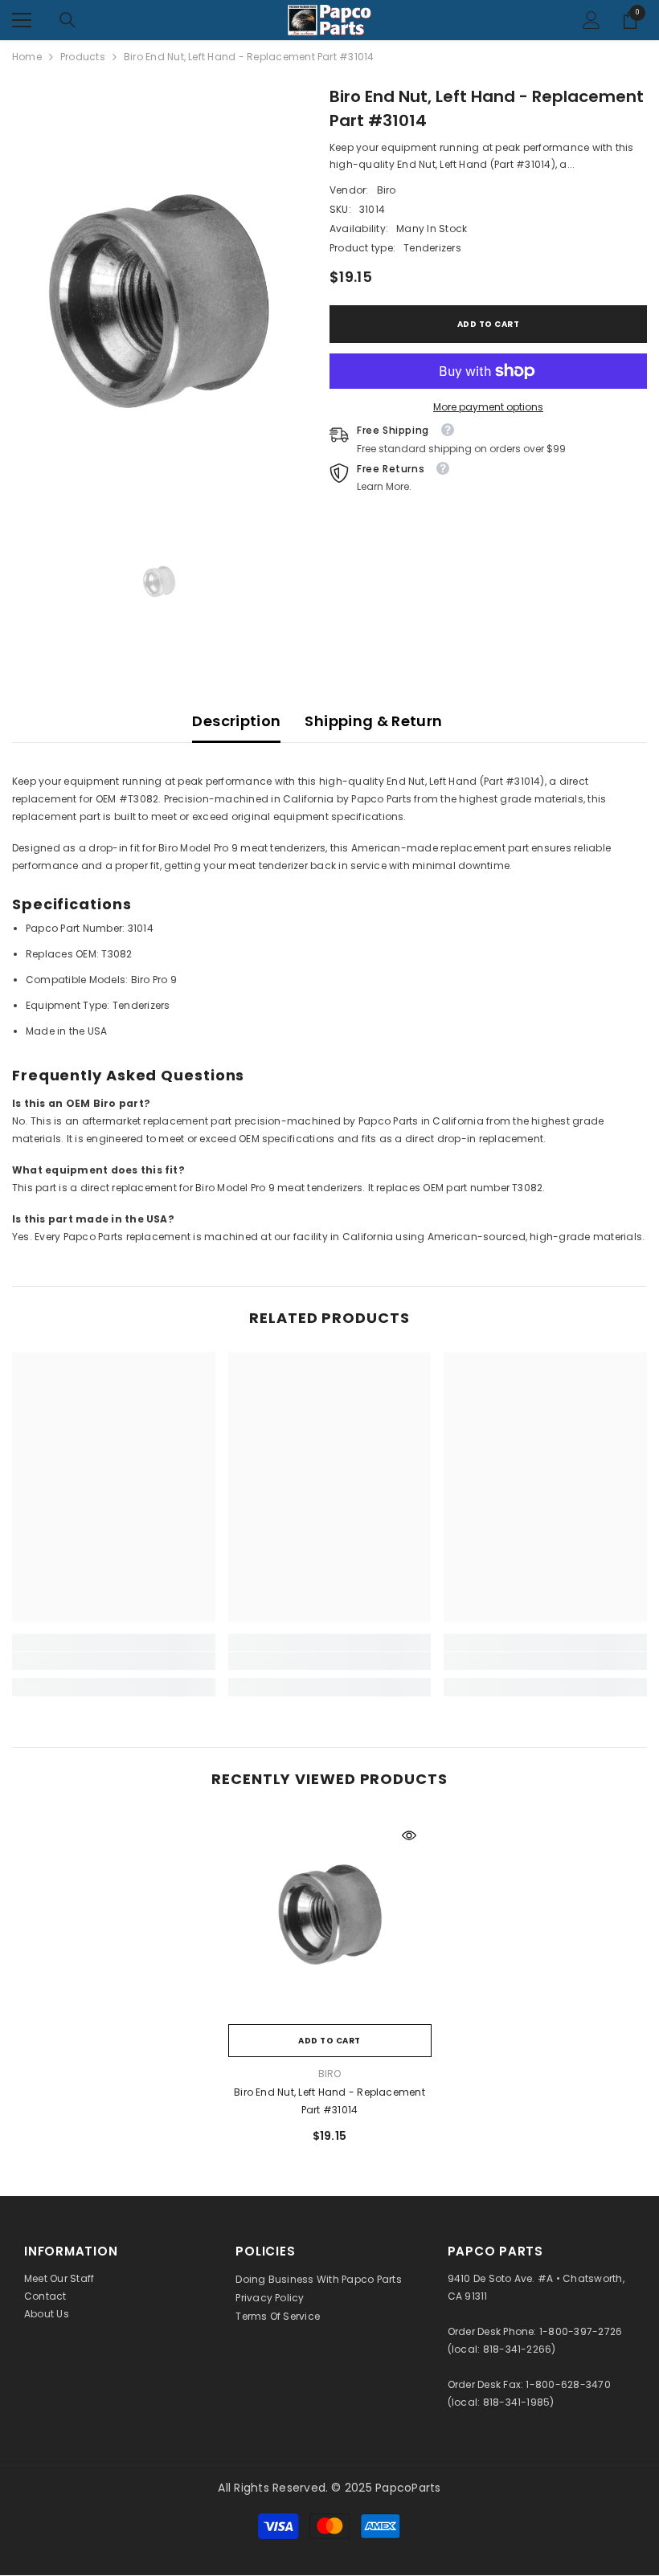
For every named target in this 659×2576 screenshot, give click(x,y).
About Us (47, 2314)
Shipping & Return (373, 721)
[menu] (22, 20)
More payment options (488, 407)
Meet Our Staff (59, 2278)
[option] (159, 301)
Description (236, 721)
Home (27, 57)
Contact (45, 2296)
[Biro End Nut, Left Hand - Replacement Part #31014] (330, 1915)
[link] (114, 1661)
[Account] (591, 20)
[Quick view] (409, 1835)
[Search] (68, 20)
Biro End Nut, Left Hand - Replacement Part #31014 (329, 2101)
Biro (387, 190)
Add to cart (489, 324)
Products (83, 57)
